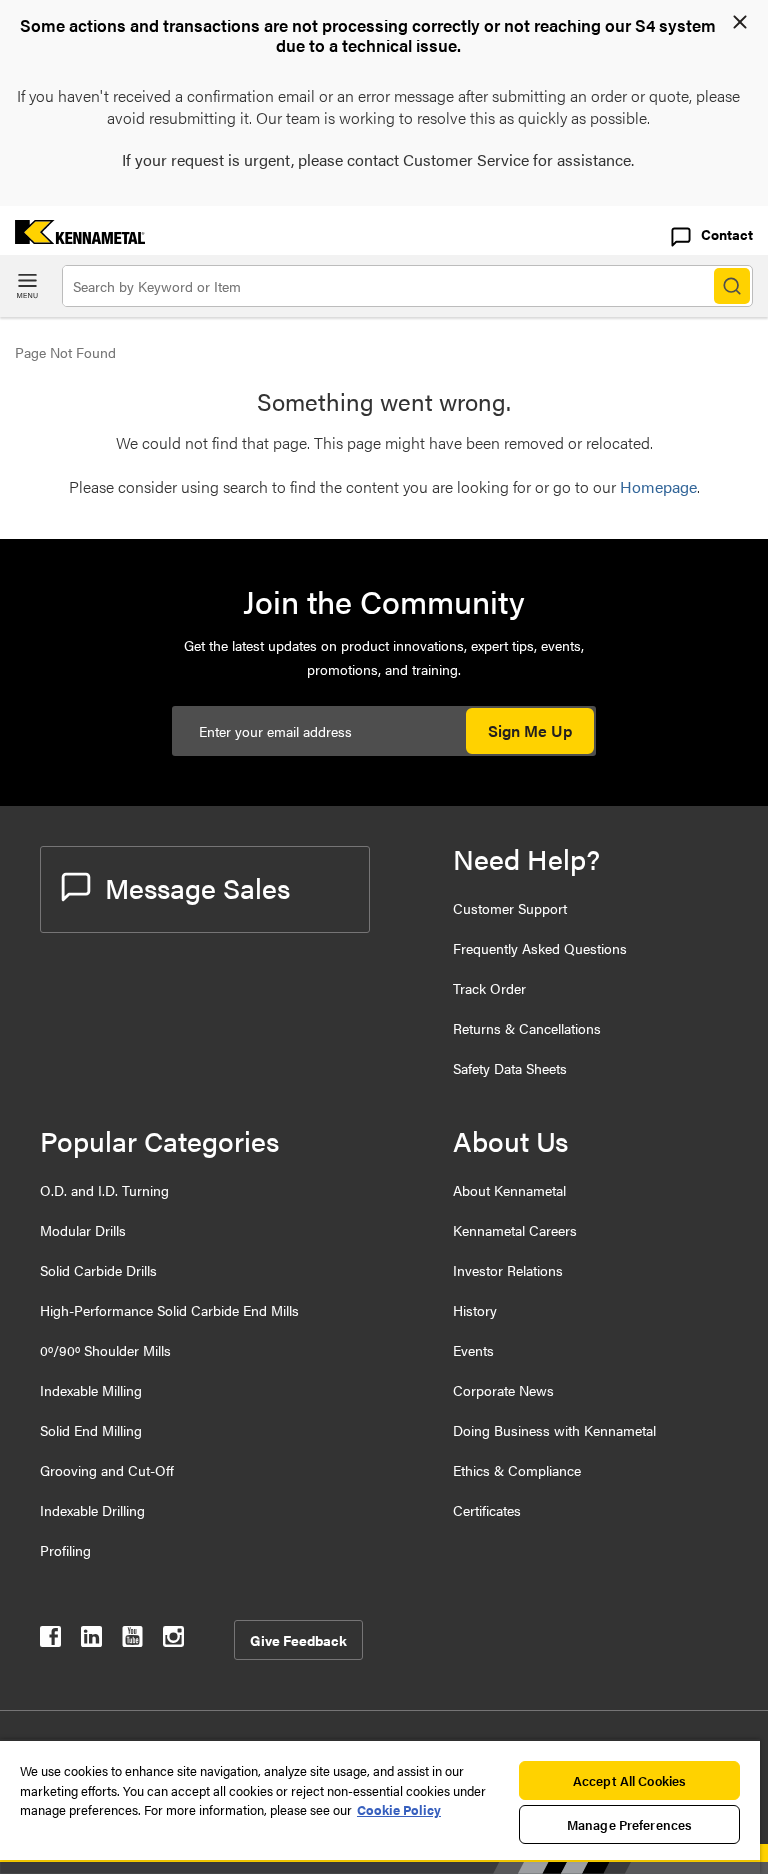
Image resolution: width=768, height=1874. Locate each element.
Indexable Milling (91, 1390)
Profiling (65, 1550)
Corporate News (503, 1390)
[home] (72, 237)
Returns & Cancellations (527, 1028)
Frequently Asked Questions (540, 948)
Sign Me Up (530, 730)
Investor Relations (508, 1270)
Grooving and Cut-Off (107, 1470)
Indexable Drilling (92, 1510)
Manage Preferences (629, 1824)
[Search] (732, 286)
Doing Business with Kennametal (554, 1430)
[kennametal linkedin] (91, 1640)
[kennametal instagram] (173, 1640)
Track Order (489, 988)
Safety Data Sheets (510, 1068)
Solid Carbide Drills (98, 1270)
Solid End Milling (91, 1430)
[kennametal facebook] (50, 1640)
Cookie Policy (399, 1809)
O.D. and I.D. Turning (104, 1190)
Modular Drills (83, 1230)
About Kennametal (509, 1190)
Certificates (487, 1510)
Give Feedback (298, 1640)
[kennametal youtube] (132, 1640)
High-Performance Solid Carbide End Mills (169, 1310)
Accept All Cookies (629, 1780)
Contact (727, 234)
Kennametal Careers (515, 1230)
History (475, 1310)
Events (473, 1350)
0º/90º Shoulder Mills (105, 1350)
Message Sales (197, 887)
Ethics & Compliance (517, 1470)
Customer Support (510, 908)
